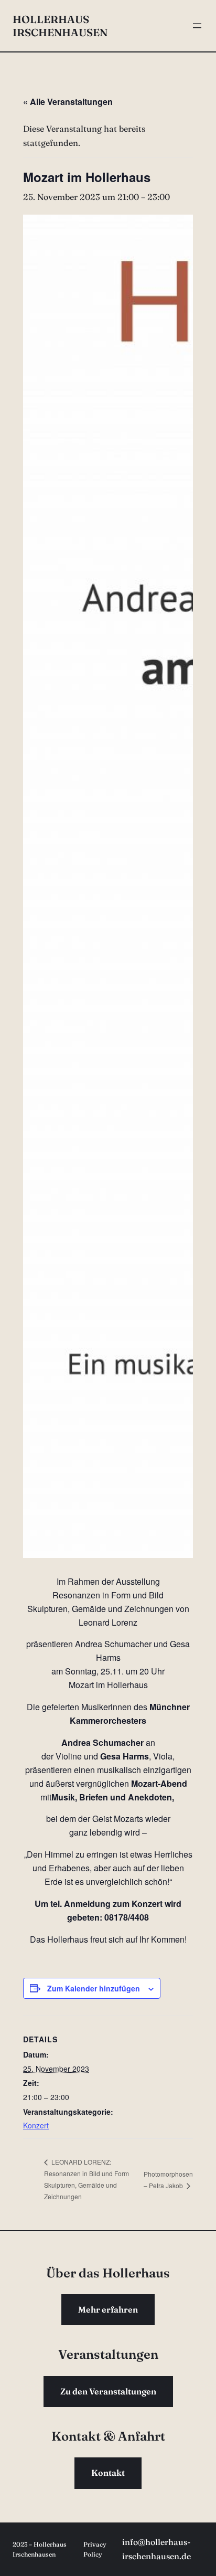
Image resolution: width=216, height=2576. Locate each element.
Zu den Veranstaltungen (108, 2391)
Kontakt (108, 2473)
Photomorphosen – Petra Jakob (168, 2179)
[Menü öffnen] (197, 26)
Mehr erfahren (108, 2309)
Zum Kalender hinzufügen (94, 1988)
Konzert (36, 2125)
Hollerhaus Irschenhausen (60, 26)
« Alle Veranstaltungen (68, 102)
